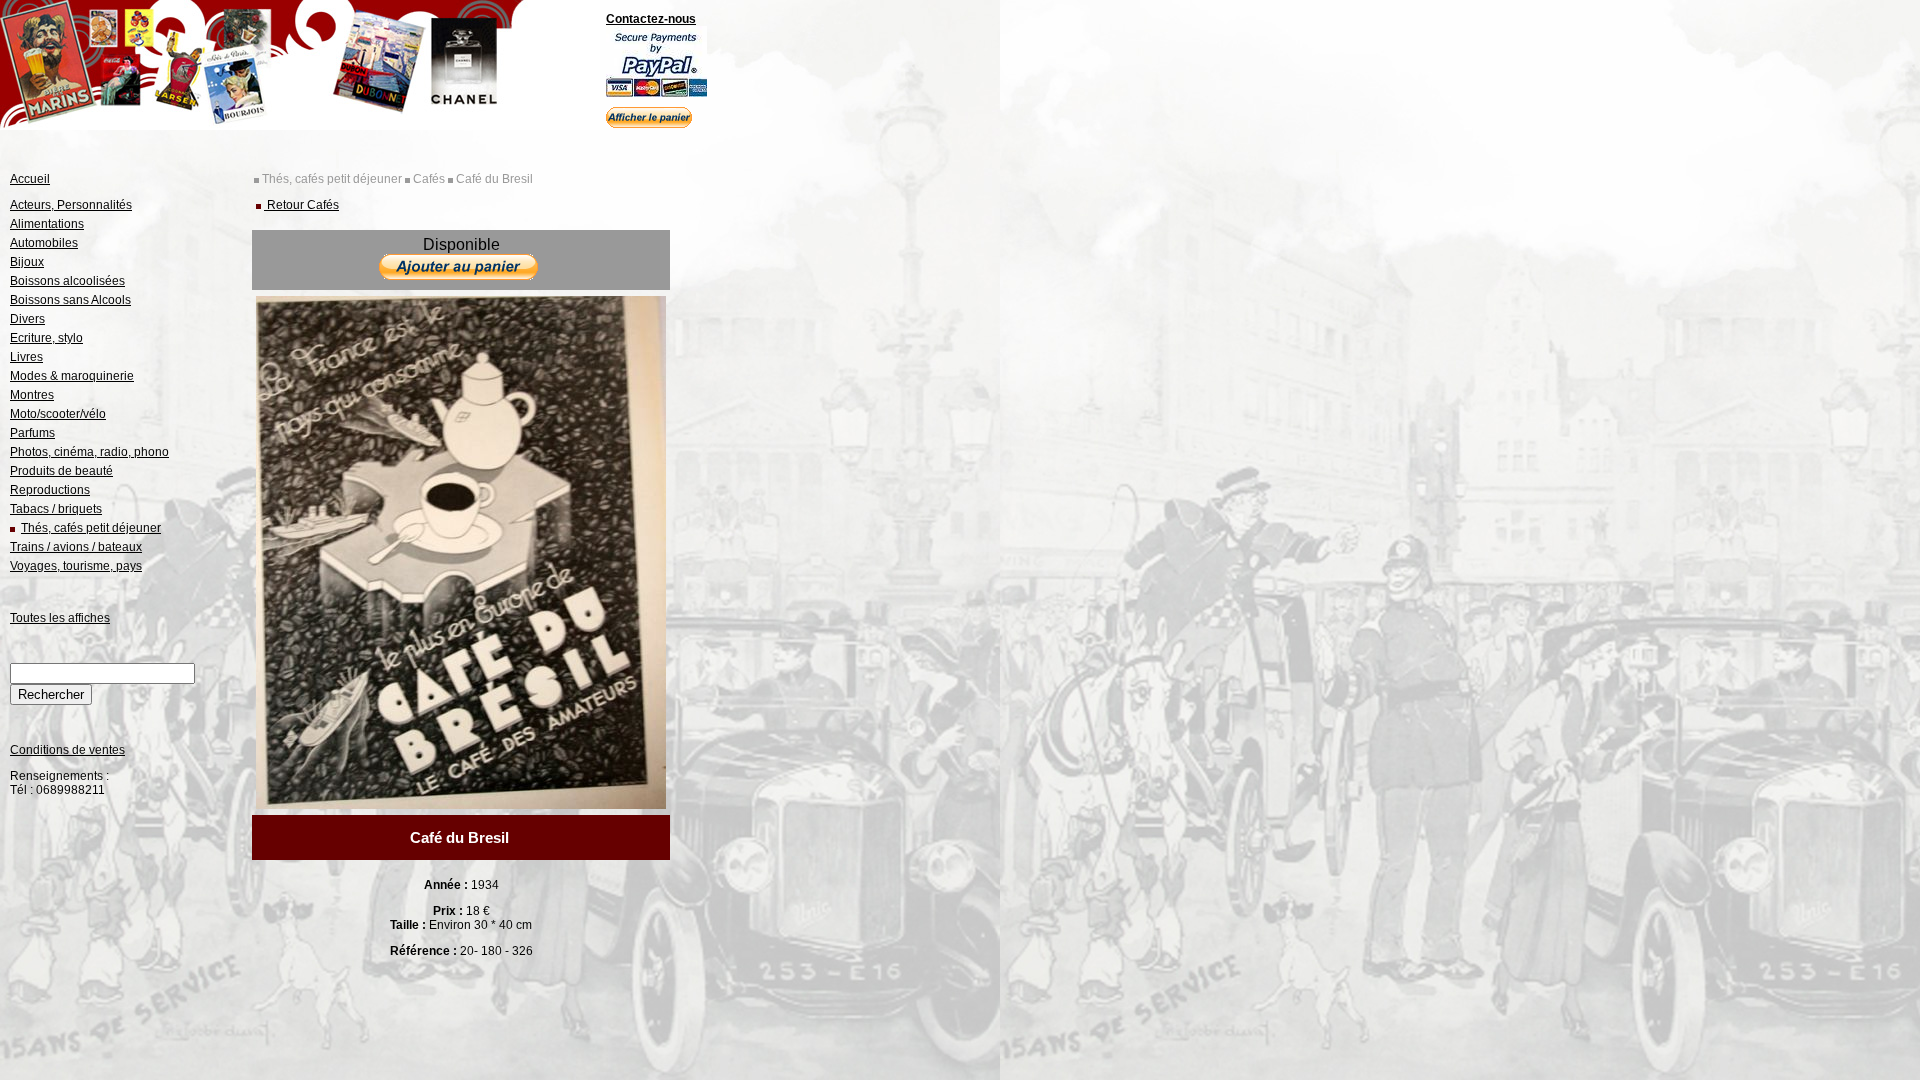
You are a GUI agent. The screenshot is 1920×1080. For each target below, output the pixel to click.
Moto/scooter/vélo (58, 414)
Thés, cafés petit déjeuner (91, 528)
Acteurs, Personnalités (71, 205)
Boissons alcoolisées (67, 281)
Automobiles (44, 243)
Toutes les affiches (60, 618)
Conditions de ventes (67, 750)
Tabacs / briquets (56, 509)
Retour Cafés (301, 205)
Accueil (30, 179)
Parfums (32, 433)
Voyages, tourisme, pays (76, 566)
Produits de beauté (61, 471)
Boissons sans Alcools (70, 300)
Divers (27, 319)
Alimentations (47, 224)
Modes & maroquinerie (72, 376)
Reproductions (50, 490)
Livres (26, 357)
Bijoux (27, 262)
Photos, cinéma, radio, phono (89, 452)
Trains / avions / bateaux (76, 547)
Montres (32, 395)
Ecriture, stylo (46, 338)
